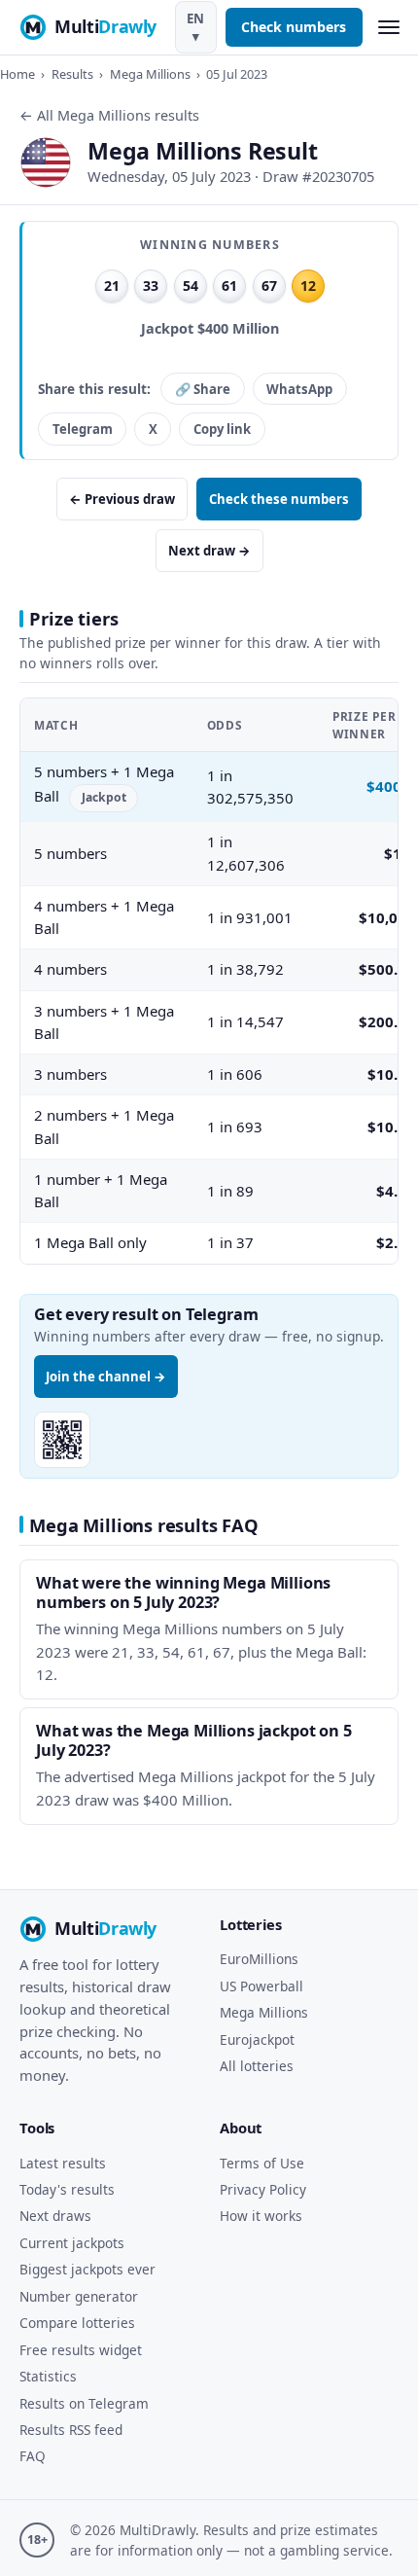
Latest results (63, 2163)
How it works (261, 2216)
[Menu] (388, 28)
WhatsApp (299, 389)
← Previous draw (122, 499)
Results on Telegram (84, 2403)
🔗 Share (203, 389)
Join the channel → (106, 1377)
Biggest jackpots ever (87, 2269)
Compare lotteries (77, 2323)
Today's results (67, 2189)
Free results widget (81, 2350)
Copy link (222, 429)
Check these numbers (279, 499)
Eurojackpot (257, 2039)
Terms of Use (262, 2163)
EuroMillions (259, 1959)
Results (72, 74)
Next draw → (209, 551)
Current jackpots (72, 2243)
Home (17, 74)
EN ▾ (195, 27)
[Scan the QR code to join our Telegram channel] (62, 1440)
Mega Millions (150, 74)
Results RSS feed (71, 2430)
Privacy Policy (263, 2189)
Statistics (48, 2376)
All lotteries (257, 2066)
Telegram (83, 429)
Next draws (55, 2216)
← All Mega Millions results (109, 115)
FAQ (33, 2456)
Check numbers (294, 27)
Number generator (79, 2296)
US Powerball (261, 1986)
